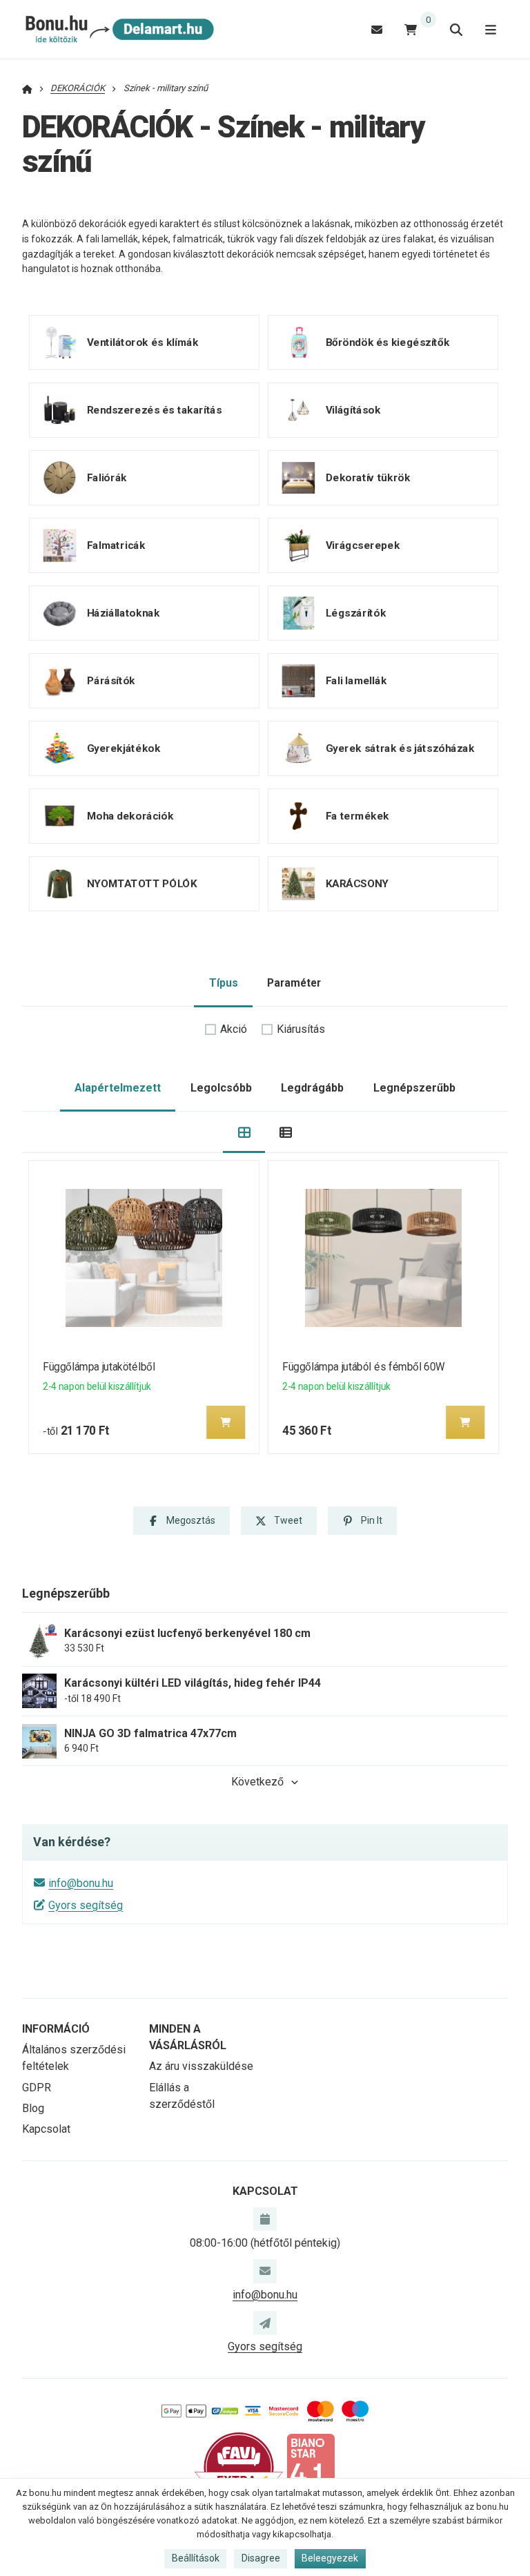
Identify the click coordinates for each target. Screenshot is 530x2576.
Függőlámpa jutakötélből (99, 1367)
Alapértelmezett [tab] (118, 1088)
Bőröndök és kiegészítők (387, 342)
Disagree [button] (261, 2558)
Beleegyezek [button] (330, 2558)
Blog (33, 2108)
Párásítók (111, 681)
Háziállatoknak (123, 613)
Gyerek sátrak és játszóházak (400, 748)
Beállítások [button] (196, 2558)
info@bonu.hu (81, 1883)
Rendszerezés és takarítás (155, 410)
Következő (257, 1782)
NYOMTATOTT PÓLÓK (142, 884)
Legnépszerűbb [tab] (414, 1088)
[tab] (244, 1133)
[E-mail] (377, 29)
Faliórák (107, 478)
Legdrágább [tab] (312, 1088)
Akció (234, 1029)
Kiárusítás (301, 1029)
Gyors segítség (86, 1905)
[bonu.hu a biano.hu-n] (311, 2467)
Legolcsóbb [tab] (221, 1088)
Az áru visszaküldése (201, 2066)
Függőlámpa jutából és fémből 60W (364, 1367)
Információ (56, 2029)
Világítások (353, 410)
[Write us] (265, 2323)
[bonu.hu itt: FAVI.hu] (239, 2467)
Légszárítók (355, 613)
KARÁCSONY (356, 884)
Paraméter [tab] (294, 983)
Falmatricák (116, 545)
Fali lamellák (355, 681)
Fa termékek (357, 816)
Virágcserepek (362, 545)
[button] (226, 1422)
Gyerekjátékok (124, 748)
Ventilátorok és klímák (143, 342)
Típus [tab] (224, 983)
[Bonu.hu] (118, 30)
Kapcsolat (46, 2129)
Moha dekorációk (130, 816)
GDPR (37, 2088)
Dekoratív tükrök (367, 478)
